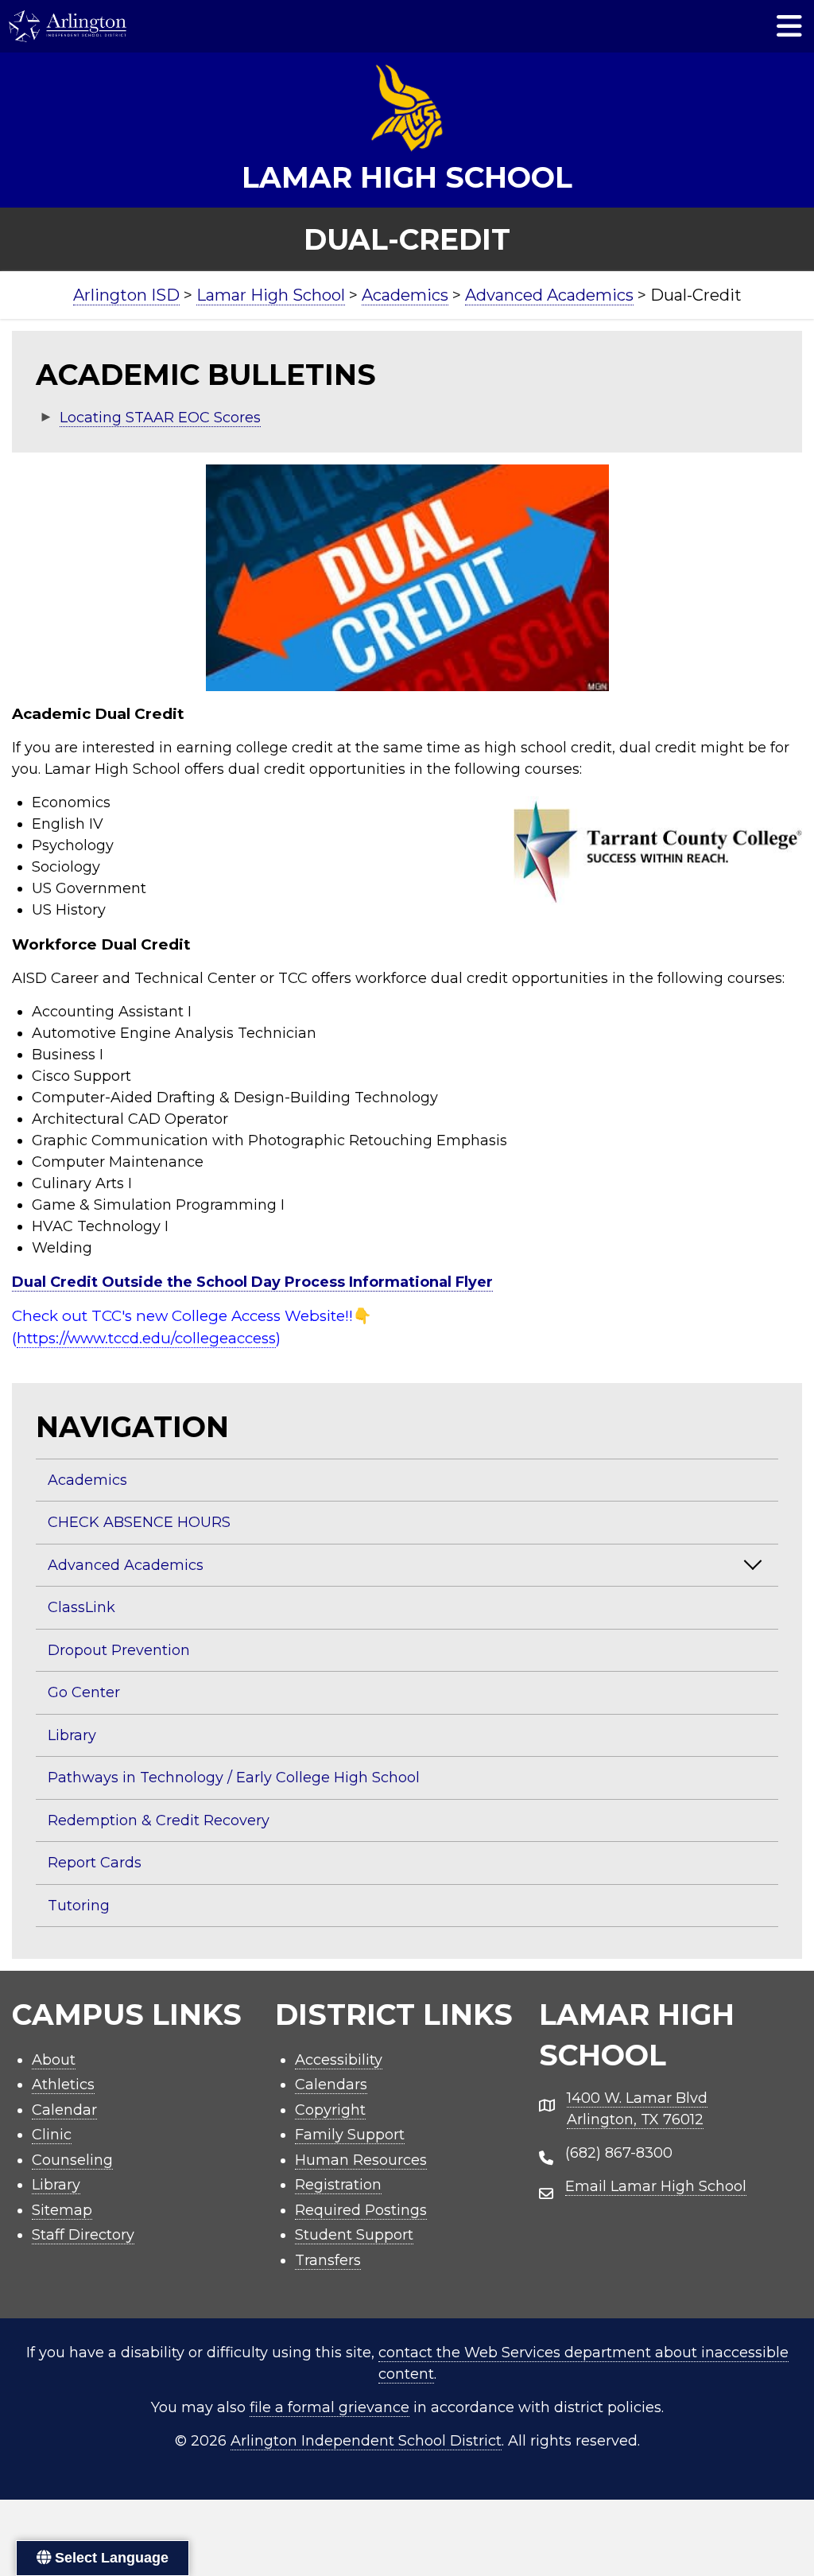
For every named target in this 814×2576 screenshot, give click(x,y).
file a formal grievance (329, 2407)
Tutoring (79, 1906)
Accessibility (339, 2060)
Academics (87, 1480)
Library (72, 1735)
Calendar (64, 2110)
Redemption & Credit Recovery (159, 1820)
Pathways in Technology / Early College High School (234, 1778)
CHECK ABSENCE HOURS (139, 1522)
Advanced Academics (126, 1565)
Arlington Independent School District (366, 2441)
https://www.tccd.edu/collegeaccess (146, 1338)
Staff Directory (83, 2235)
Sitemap (62, 2210)
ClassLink (81, 1607)
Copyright (330, 2110)
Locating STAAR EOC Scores (160, 418)
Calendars (331, 2085)
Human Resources (361, 2160)
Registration (338, 2185)
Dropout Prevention (119, 1650)
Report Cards (95, 1863)
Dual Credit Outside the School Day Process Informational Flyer (252, 1282)
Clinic (52, 2135)
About (54, 2060)
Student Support (354, 2235)
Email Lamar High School (656, 2186)
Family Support (350, 2135)
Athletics (63, 2085)
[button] (753, 1564)
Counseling (72, 2160)
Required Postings (361, 2210)
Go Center (84, 1692)
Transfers (328, 2260)
